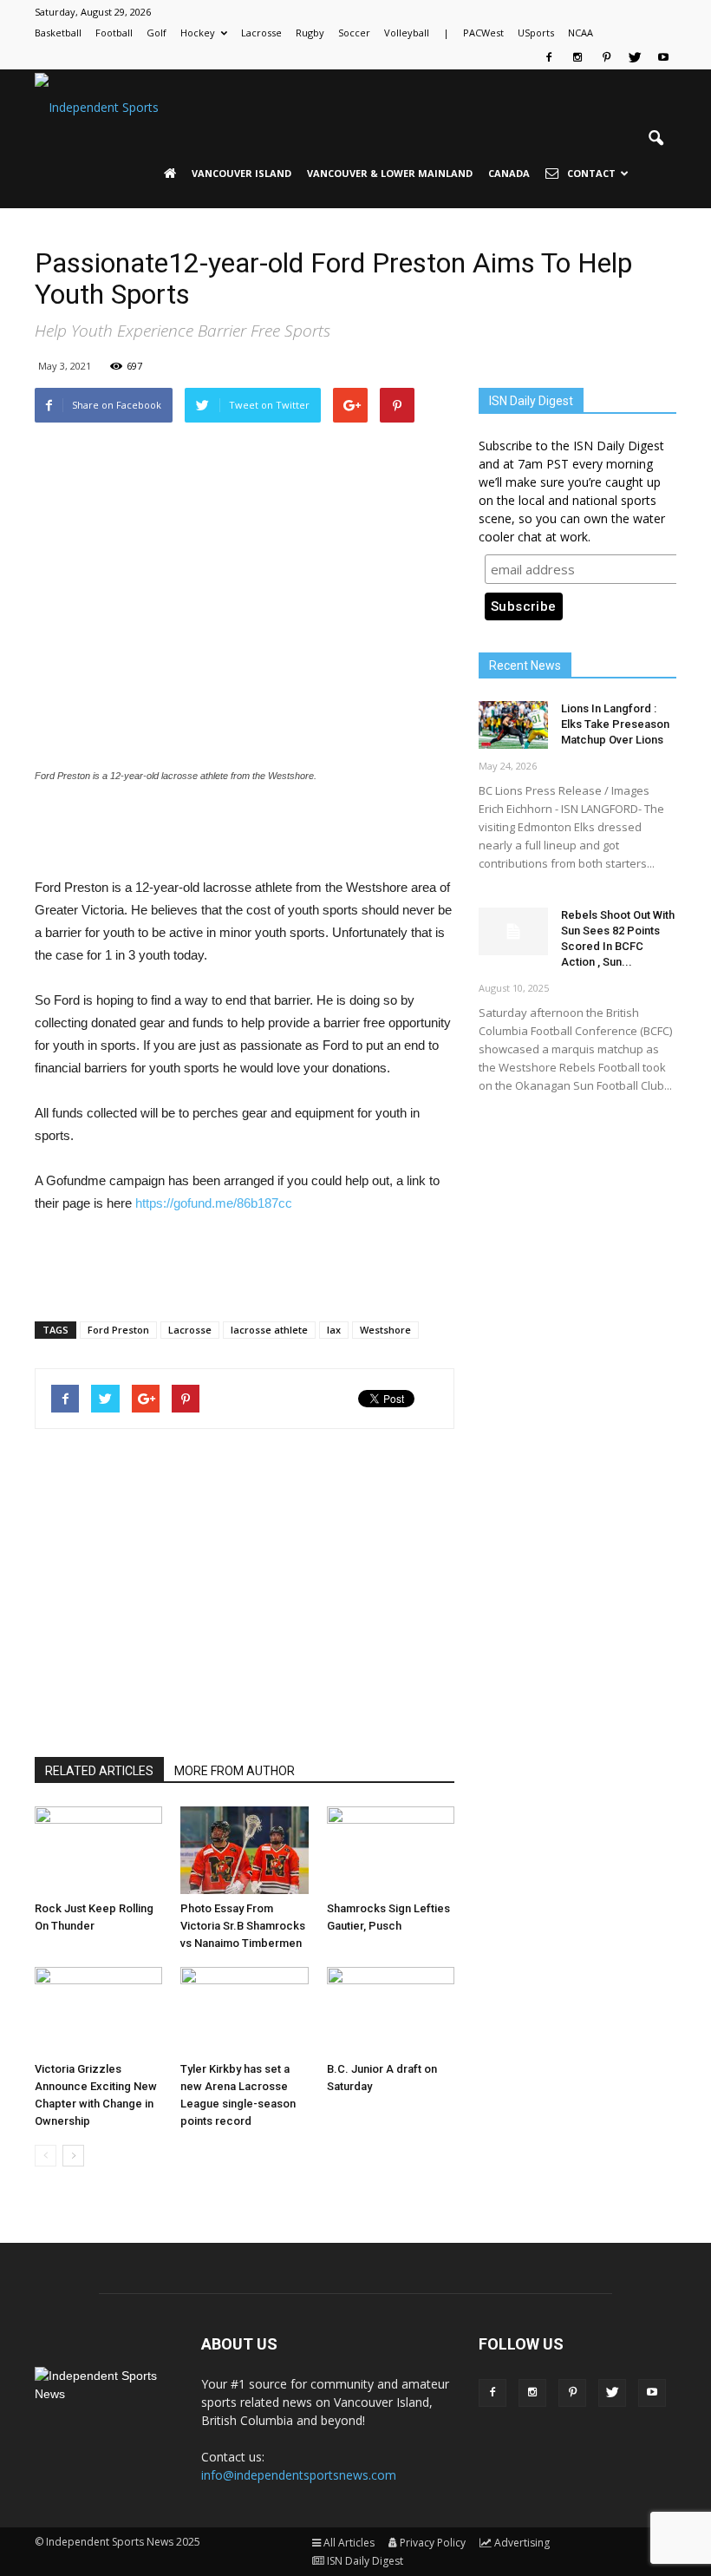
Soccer (354, 33)
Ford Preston (118, 1330)
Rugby (310, 33)
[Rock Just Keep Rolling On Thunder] (98, 1850)
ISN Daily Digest (365, 2561)
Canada (509, 173)
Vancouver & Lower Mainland (390, 173)
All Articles (349, 2543)
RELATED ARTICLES (99, 1771)
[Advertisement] (245, 832)
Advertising (522, 2543)
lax (334, 1330)
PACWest (483, 33)
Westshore (385, 1330)
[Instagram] (577, 57)
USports (536, 33)
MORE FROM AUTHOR (235, 1771)
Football (114, 33)
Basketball (58, 33)
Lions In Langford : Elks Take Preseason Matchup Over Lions (615, 724)
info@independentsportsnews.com (299, 2475)
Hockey (198, 33)
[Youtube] (663, 57)
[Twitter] (635, 57)
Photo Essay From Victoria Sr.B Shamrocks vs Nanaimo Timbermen (243, 1926)
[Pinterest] (606, 57)
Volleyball (407, 33)
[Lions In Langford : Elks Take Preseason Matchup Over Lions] (513, 725)
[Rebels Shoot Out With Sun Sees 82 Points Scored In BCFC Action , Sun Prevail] (513, 931)
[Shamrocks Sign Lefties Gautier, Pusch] (391, 1850)
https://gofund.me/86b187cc (214, 1203)
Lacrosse (261, 33)
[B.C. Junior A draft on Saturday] (391, 2011)
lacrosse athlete (269, 1330)
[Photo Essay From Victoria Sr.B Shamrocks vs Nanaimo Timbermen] (244, 1850)
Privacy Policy (433, 2543)
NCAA (581, 33)
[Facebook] (549, 57)
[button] (656, 139)
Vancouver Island (241, 173)
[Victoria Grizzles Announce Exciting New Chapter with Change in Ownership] (98, 2011)
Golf (157, 33)
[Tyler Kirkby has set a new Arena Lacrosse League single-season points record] (244, 2011)
